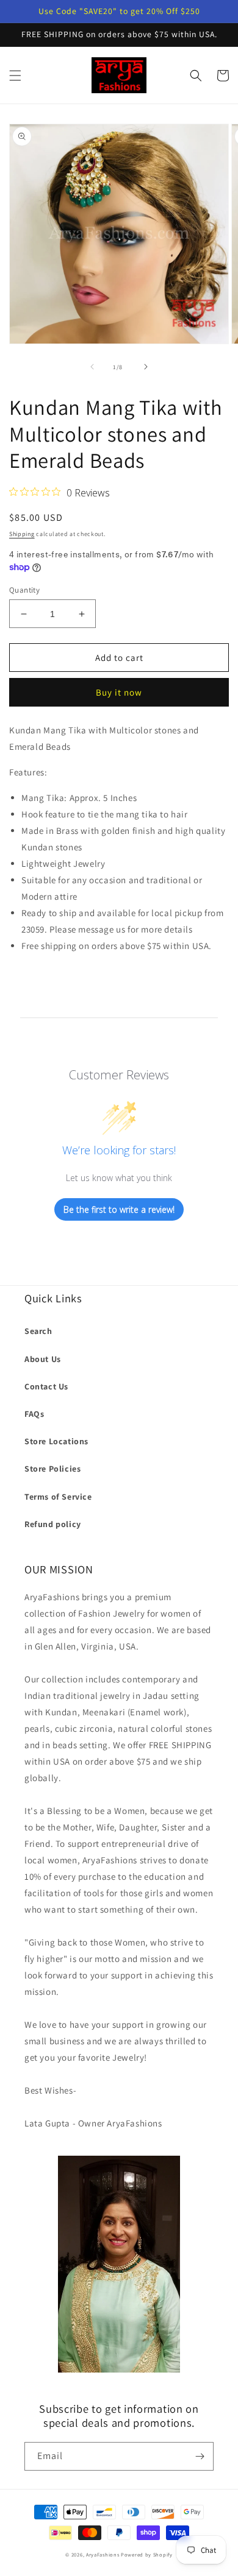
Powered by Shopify (147, 2554)
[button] (15, 76)
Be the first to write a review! (119, 1209)
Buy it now (119, 692)
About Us (43, 1359)
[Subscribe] (200, 2456)
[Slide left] (92, 367)
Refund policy (53, 1524)
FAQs (34, 1414)
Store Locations (56, 1441)
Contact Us (46, 1386)
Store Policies (52, 1469)
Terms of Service (58, 1497)
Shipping (22, 534)
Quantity (24, 590)
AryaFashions (103, 2554)
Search (38, 1331)
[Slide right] (146, 367)
